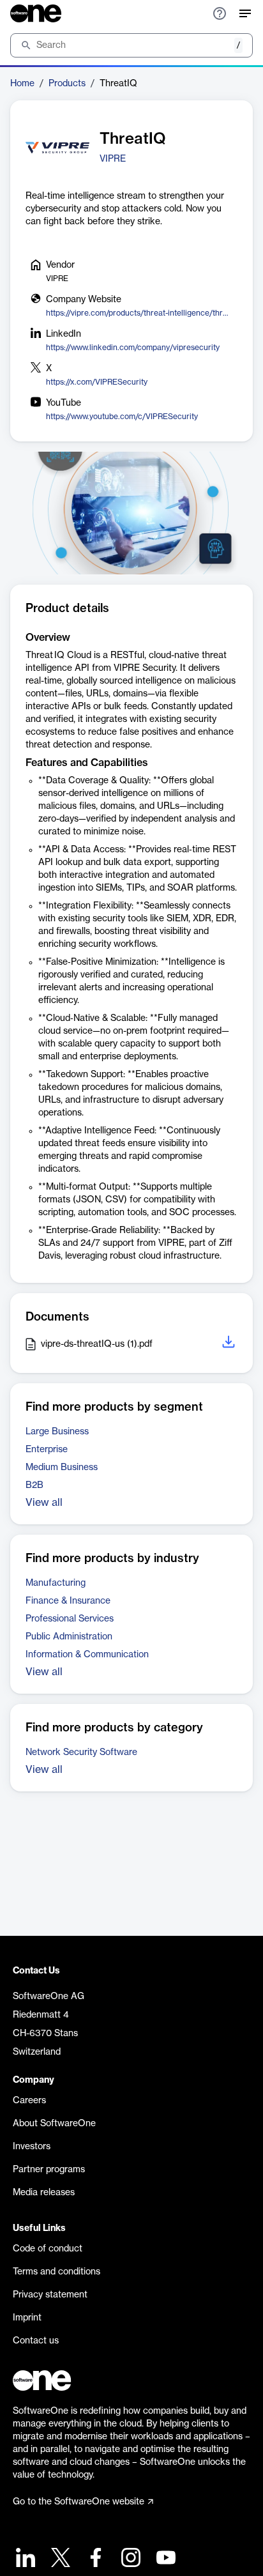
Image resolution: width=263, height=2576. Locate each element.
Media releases (44, 2193)
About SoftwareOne (54, 2124)
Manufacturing (56, 1583)
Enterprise (47, 1450)
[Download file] (230, 1344)
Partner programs (49, 2170)
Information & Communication (87, 1655)
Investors (32, 2147)
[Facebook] (94, 2559)
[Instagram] (129, 2559)
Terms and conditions (56, 2272)
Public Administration (69, 1637)
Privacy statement (50, 2295)
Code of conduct (48, 2249)
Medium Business (62, 1468)
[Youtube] (164, 2559)
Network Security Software (81, 1752)
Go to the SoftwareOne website (79, 2502)
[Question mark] (220, 13)
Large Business (57, 1432)
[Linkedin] (24, 2559)
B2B (34, 1485)
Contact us (36, 2341)
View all (44, 1503)
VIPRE (113, 159)
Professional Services (70, 1619)
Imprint (27, 2318)
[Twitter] (59, 2559)
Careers (29, 2101)
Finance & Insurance (68, 1601)
